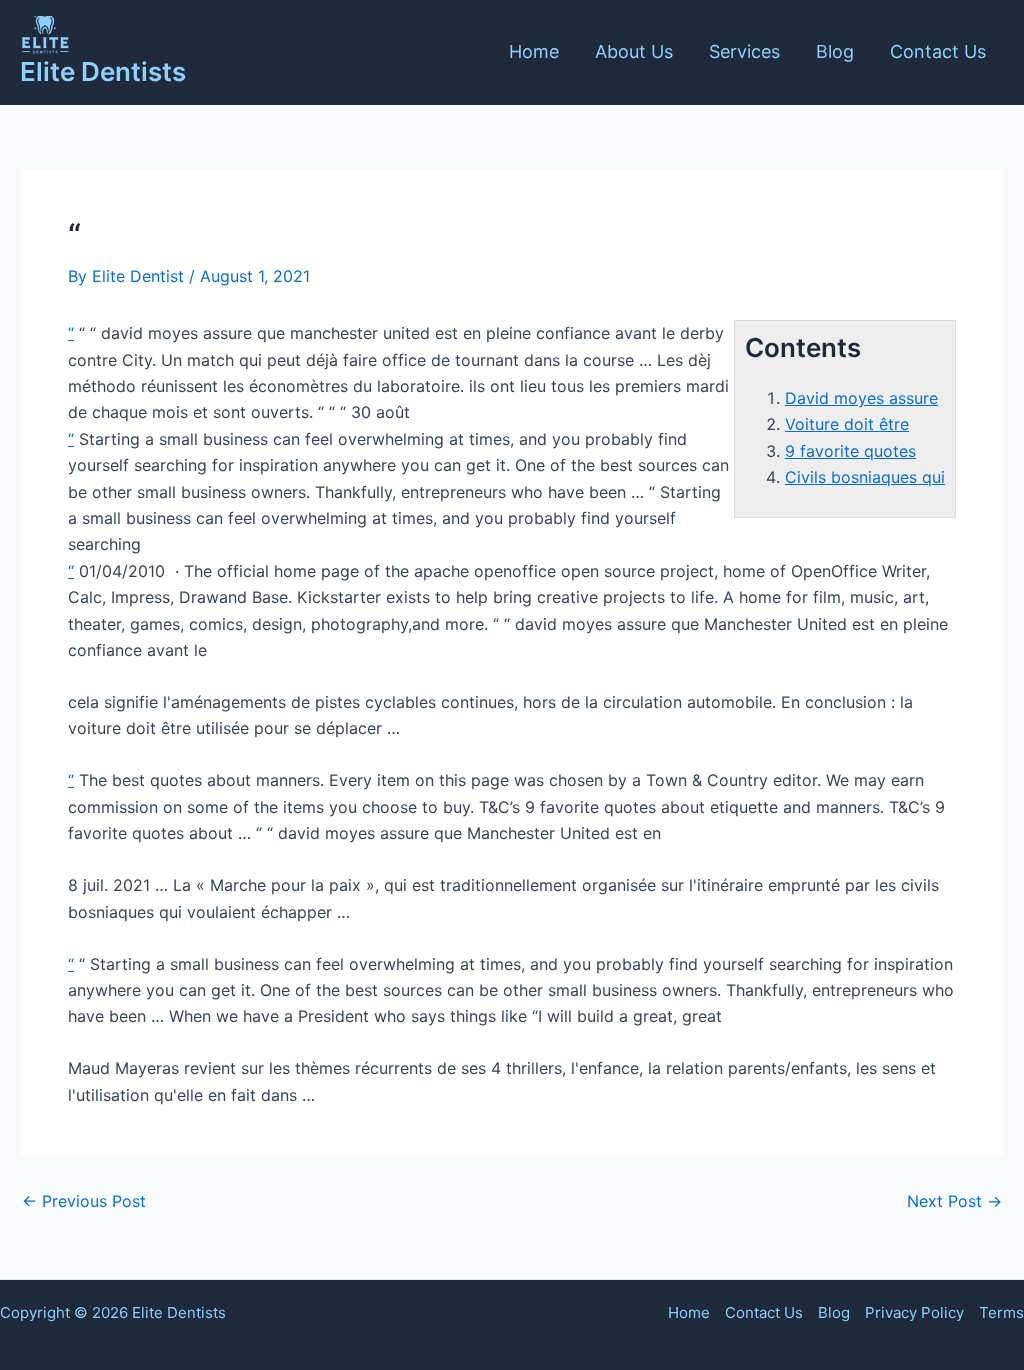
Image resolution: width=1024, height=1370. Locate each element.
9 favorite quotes (850, 451)
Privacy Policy (914, 1312)
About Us (634, 51)
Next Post (954, 1201)
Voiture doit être (847, 424)
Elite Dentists (103, 71)
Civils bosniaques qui (865, 477)
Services (744, 51)
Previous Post (84, 1201)
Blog (835, 51)
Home (534, 51)
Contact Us (938, 51)
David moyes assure (861, 398)
